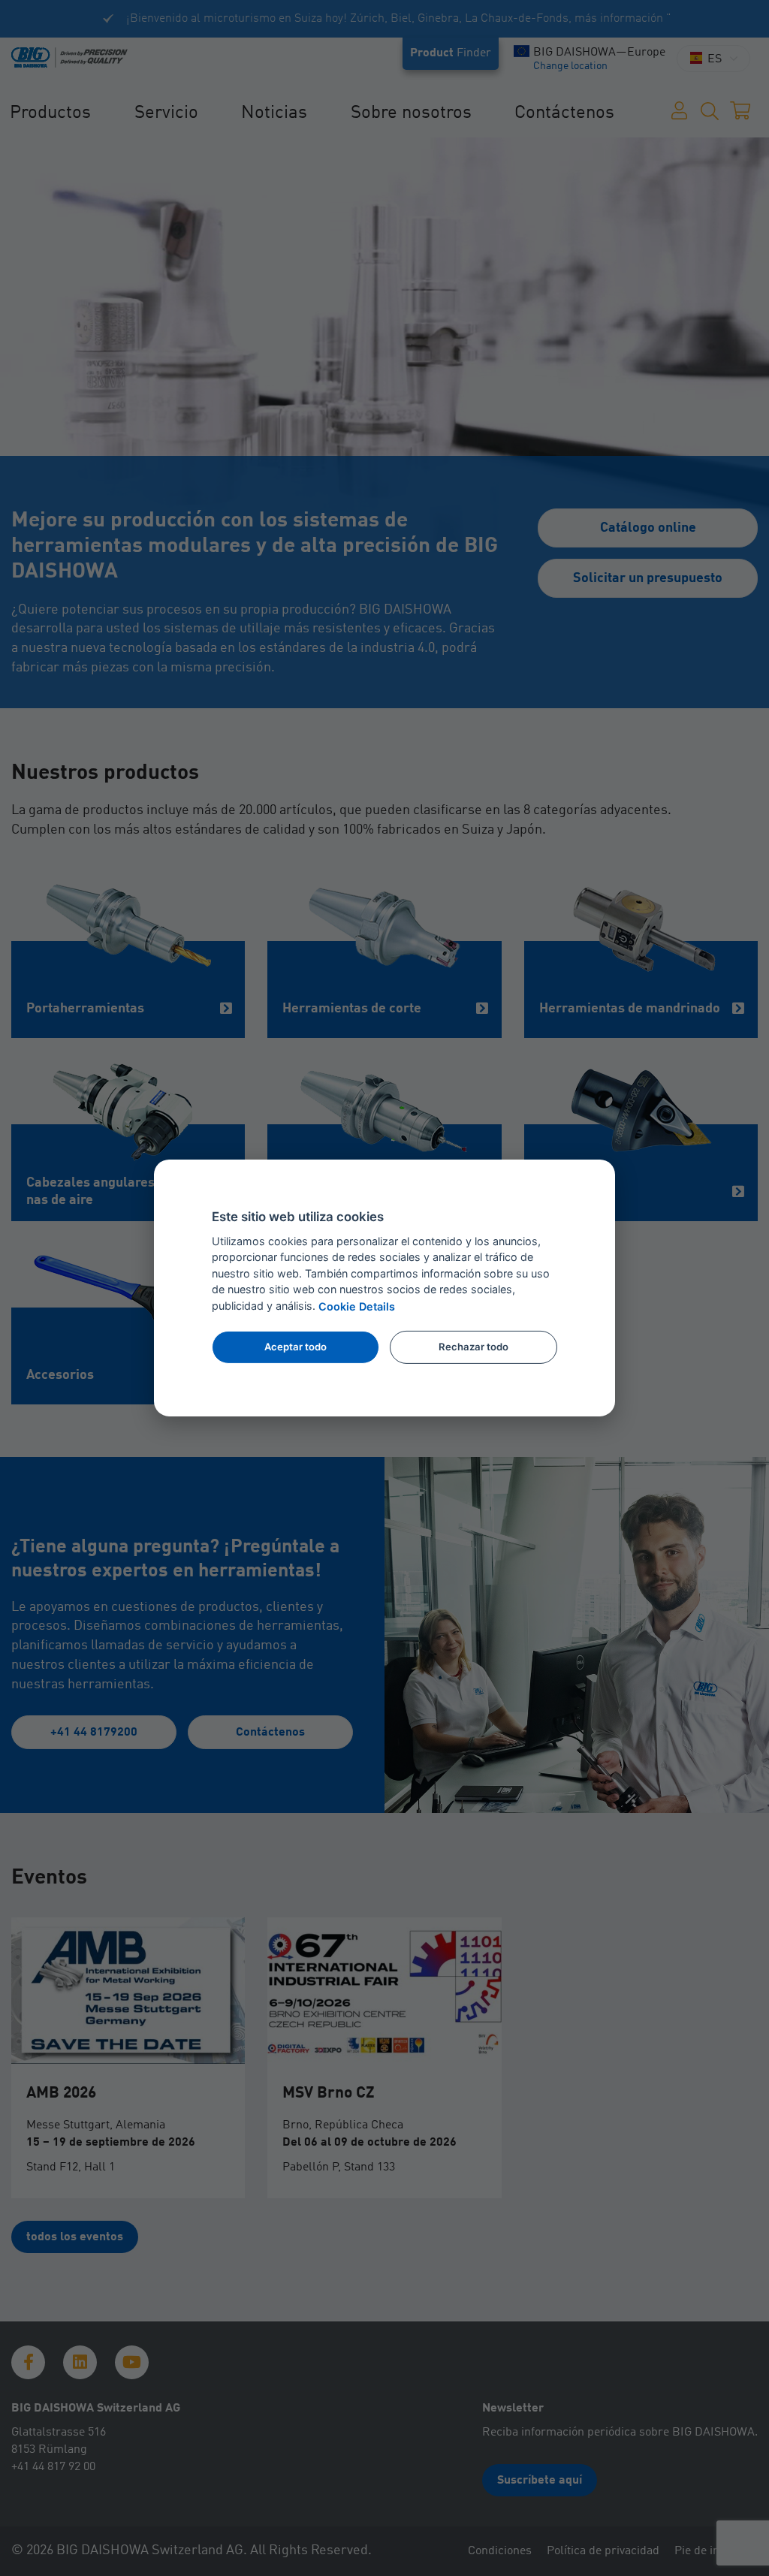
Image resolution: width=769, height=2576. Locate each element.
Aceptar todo (296, 1347)
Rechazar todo (473, 1347)
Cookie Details (357, 1306)
